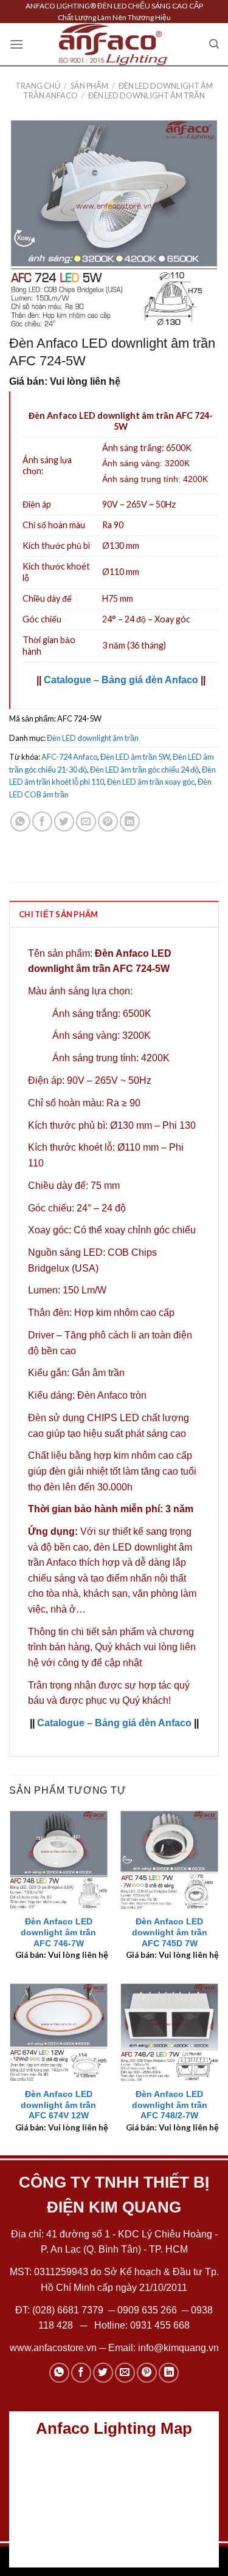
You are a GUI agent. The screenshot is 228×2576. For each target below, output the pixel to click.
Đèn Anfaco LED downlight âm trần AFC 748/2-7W (170, 2105)
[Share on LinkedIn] (130, 821)
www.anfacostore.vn (53, 2348)
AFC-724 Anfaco (69, 757)
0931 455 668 (160, 2325)
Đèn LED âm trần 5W (135, 757)
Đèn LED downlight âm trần (147, 95)
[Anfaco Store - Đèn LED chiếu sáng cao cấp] (114, 44)
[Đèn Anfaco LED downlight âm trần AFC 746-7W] (59, 1860)
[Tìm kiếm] (214, 44)
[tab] (114, 914)
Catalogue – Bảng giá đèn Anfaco (121, 680)
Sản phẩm (89, 86)
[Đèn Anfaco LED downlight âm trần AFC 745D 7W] (169, 1860)
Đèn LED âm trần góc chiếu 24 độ (144, 770)
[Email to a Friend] (86, 821)
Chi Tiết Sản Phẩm (58, 914)
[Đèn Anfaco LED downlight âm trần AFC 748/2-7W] (169, 2032)
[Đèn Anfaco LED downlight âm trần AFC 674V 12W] (59, 2032)
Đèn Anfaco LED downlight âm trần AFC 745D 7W (170, 1932)
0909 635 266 (147, 2310)
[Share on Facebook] (42, 821)
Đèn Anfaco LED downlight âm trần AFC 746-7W (58, 1932)
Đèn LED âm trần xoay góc (151, 782)
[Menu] (16, 44)
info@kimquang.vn (178, 2348)
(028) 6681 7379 (69, 2310)
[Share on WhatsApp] (20, 821)
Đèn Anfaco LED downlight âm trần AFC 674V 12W (58, 2105)
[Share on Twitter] (64, 821)
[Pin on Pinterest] (108, 821)
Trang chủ (38, 86)
